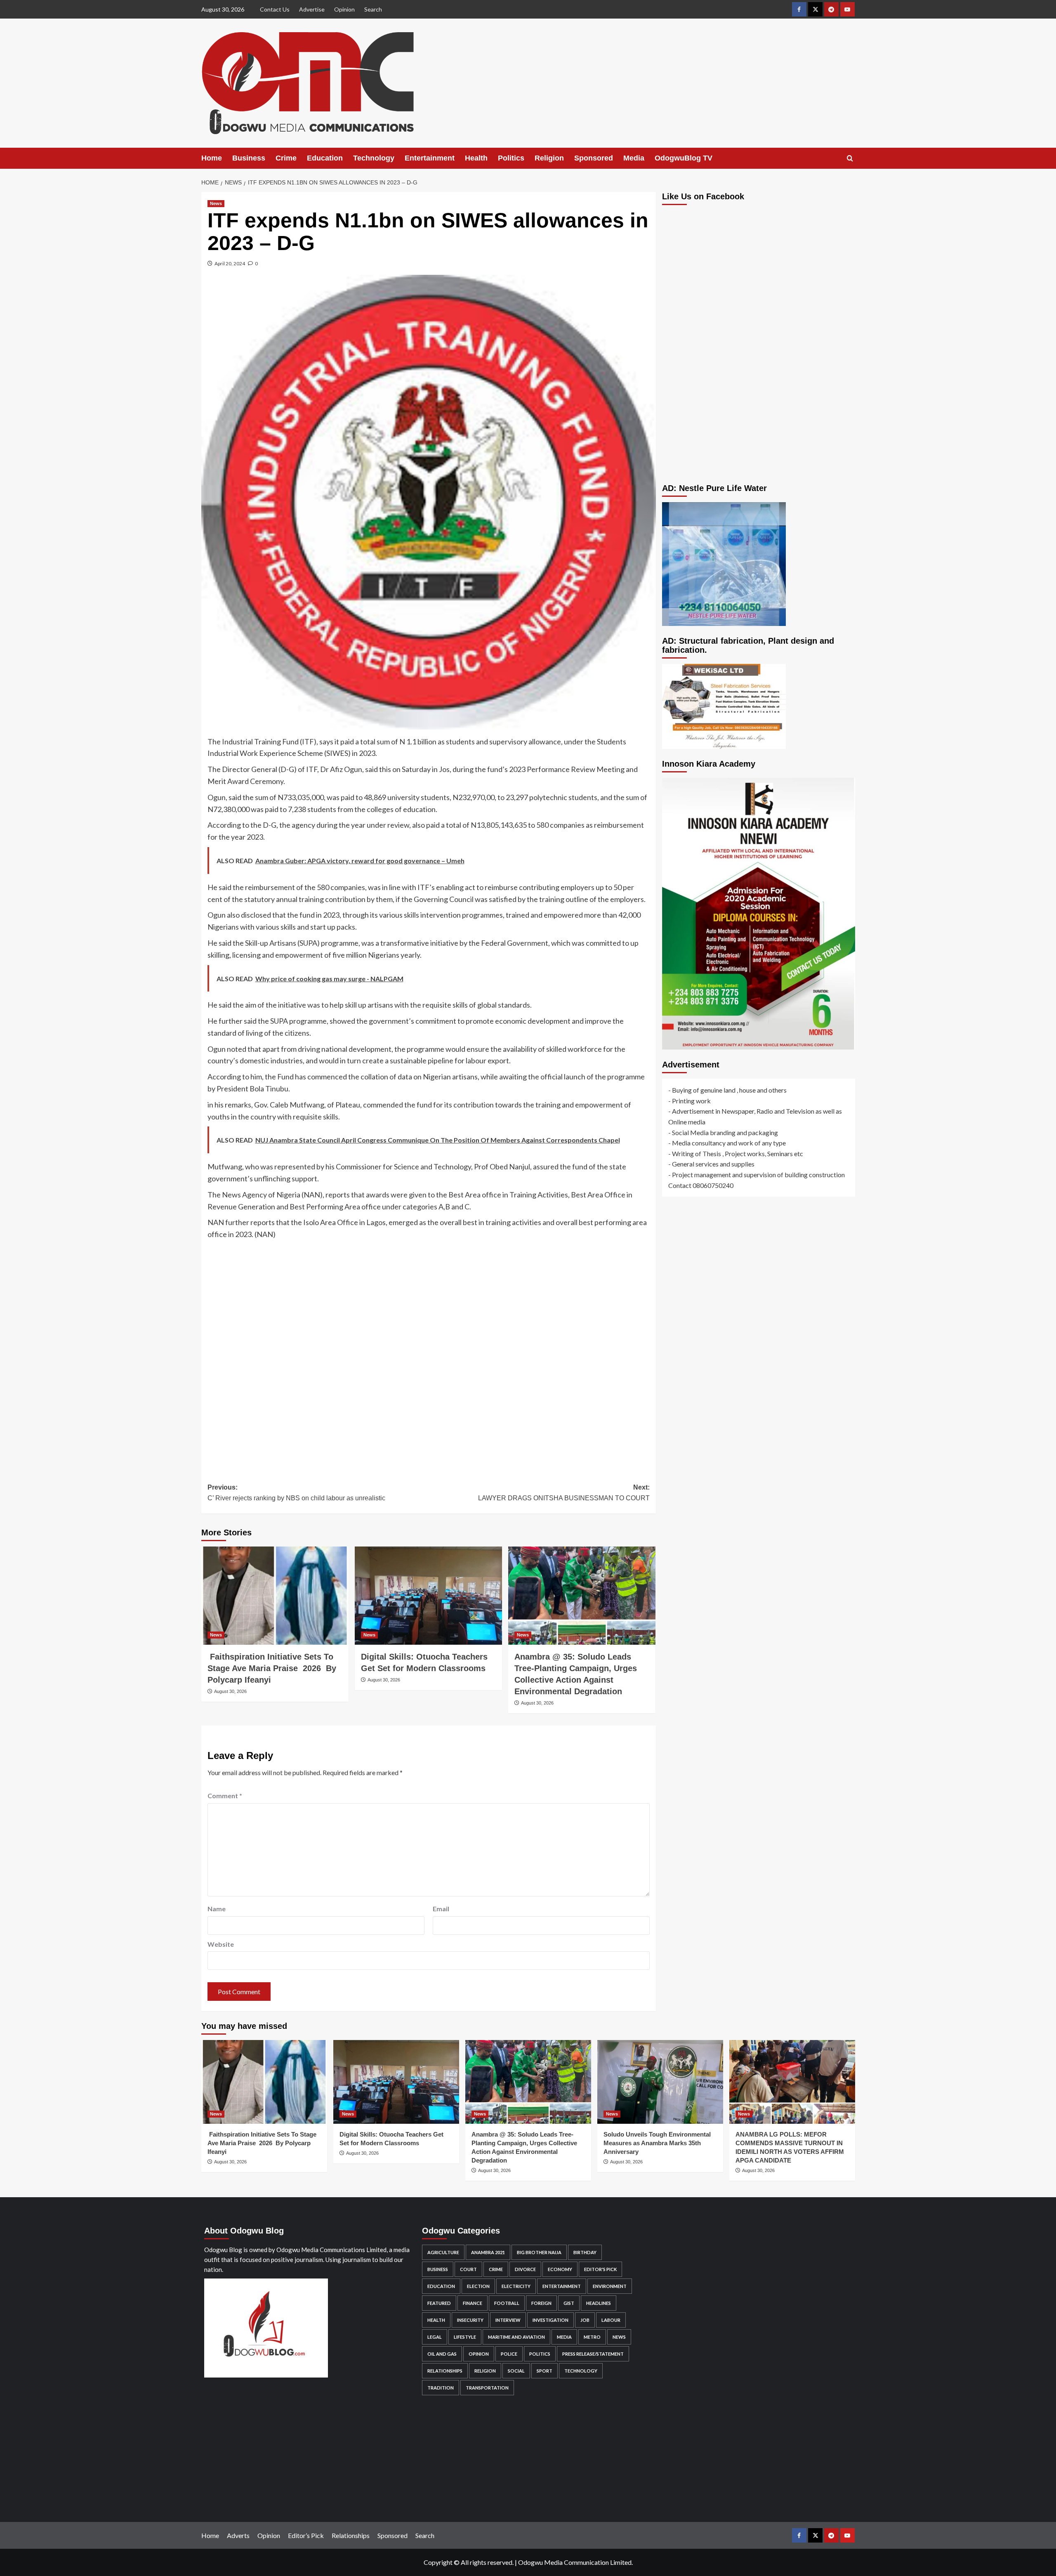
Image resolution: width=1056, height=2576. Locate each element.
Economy (560, 2269)
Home (212, 158)
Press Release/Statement (593, 2354)
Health (476, 158)
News (216, 203)
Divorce (525, 2269)
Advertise (312, 9)
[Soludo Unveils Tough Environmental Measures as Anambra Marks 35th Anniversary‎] (660, 2082)
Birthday (585, 2252)
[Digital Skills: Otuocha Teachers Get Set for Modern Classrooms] (428, 1596)
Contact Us (275, 9)
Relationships (445, 2371)
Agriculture (443, 2252)
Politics (511, 158)
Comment (225, 1796)
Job (585, 2320)
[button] (850, 158)
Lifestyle (465, 2337)
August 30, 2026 (230, 1691)
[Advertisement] (429, 1355)
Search (373, 9)
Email (441, 1909)
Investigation (550, 2320)
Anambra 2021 (488, 2252)
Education (325, 158)
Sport (544, 2371)
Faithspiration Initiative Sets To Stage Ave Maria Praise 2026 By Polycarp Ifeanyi (272, 1668)
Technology (374, 158)
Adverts (238, 2535)
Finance (473, 2303)
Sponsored (594, 158)
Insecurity (470, 2320)
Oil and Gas (442, 2354)
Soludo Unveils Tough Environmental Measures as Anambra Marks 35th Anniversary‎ (657, 2143)
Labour (611, 2320)
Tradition (441, 2388)
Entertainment (430, 158)
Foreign (541, 2303)
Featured (439, 2303)
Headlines (599, 2303)
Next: (564, 1493)
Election (478, 2286)
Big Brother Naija (539, 2252)
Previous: (296, 1493)
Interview (508, 2320)
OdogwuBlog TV (684, 158)
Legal (435, 2337)
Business (249, 158)
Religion (549, 158)
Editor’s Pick (306, 2535)
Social (516, 2371)
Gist (569, 2303)
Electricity (516, 2286)
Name (217, 1909)
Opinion (344, 9)
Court (468, 2269)
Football (507, 2303)
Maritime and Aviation (516, 2337)
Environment (610, 2286)
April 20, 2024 (230, 263)
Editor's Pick (600, 2269)
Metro (592, 2337)
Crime (286, 158)
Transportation (487, 2388)
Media (634, 158)
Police (509, 2354)
